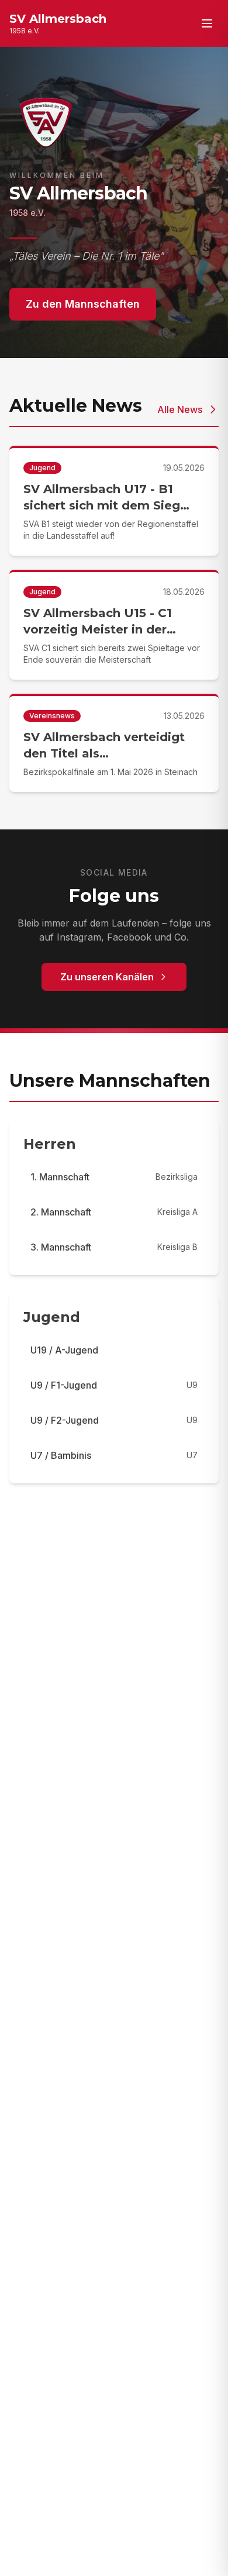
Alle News (180, 409)
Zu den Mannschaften (83, 304)
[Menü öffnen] (207, 23)
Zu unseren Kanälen (107, 977)
